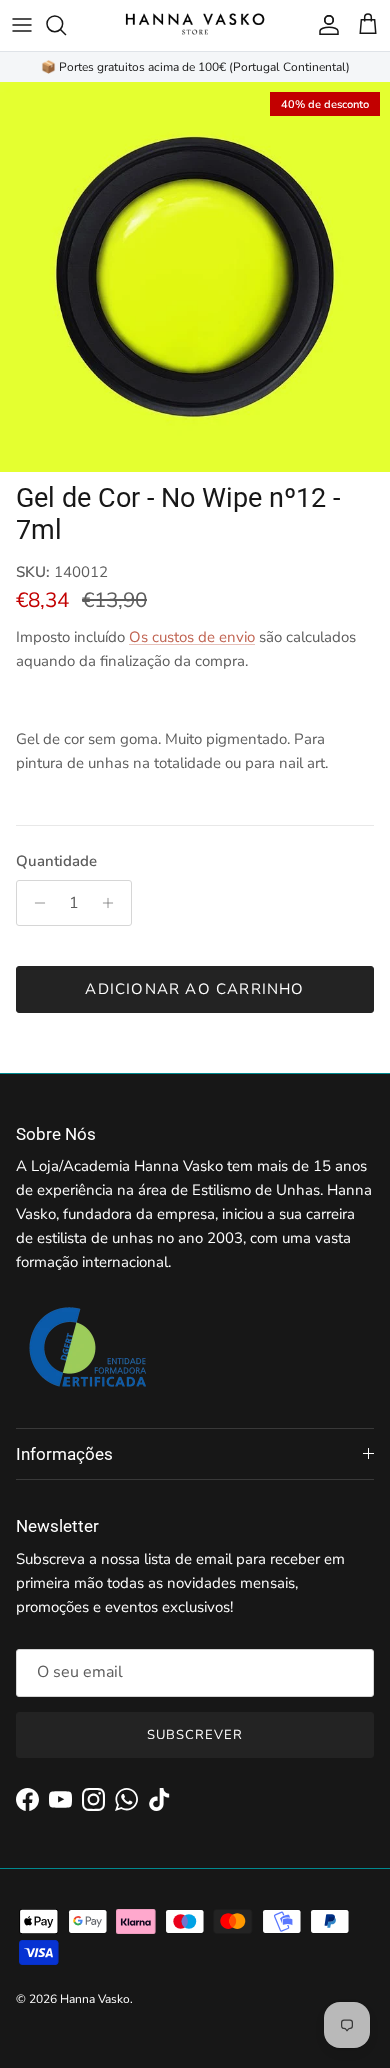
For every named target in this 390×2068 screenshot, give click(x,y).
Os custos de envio (192, 637)
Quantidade (56, 861)
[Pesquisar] (66, 25)
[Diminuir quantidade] (34, 903)
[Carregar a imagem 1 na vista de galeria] (195, 277)
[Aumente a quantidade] (113, 903)
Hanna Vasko (95, 1999)
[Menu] (22, 25)
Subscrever (195, 1735)
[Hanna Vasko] (195, 25)
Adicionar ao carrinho (194, 989)
